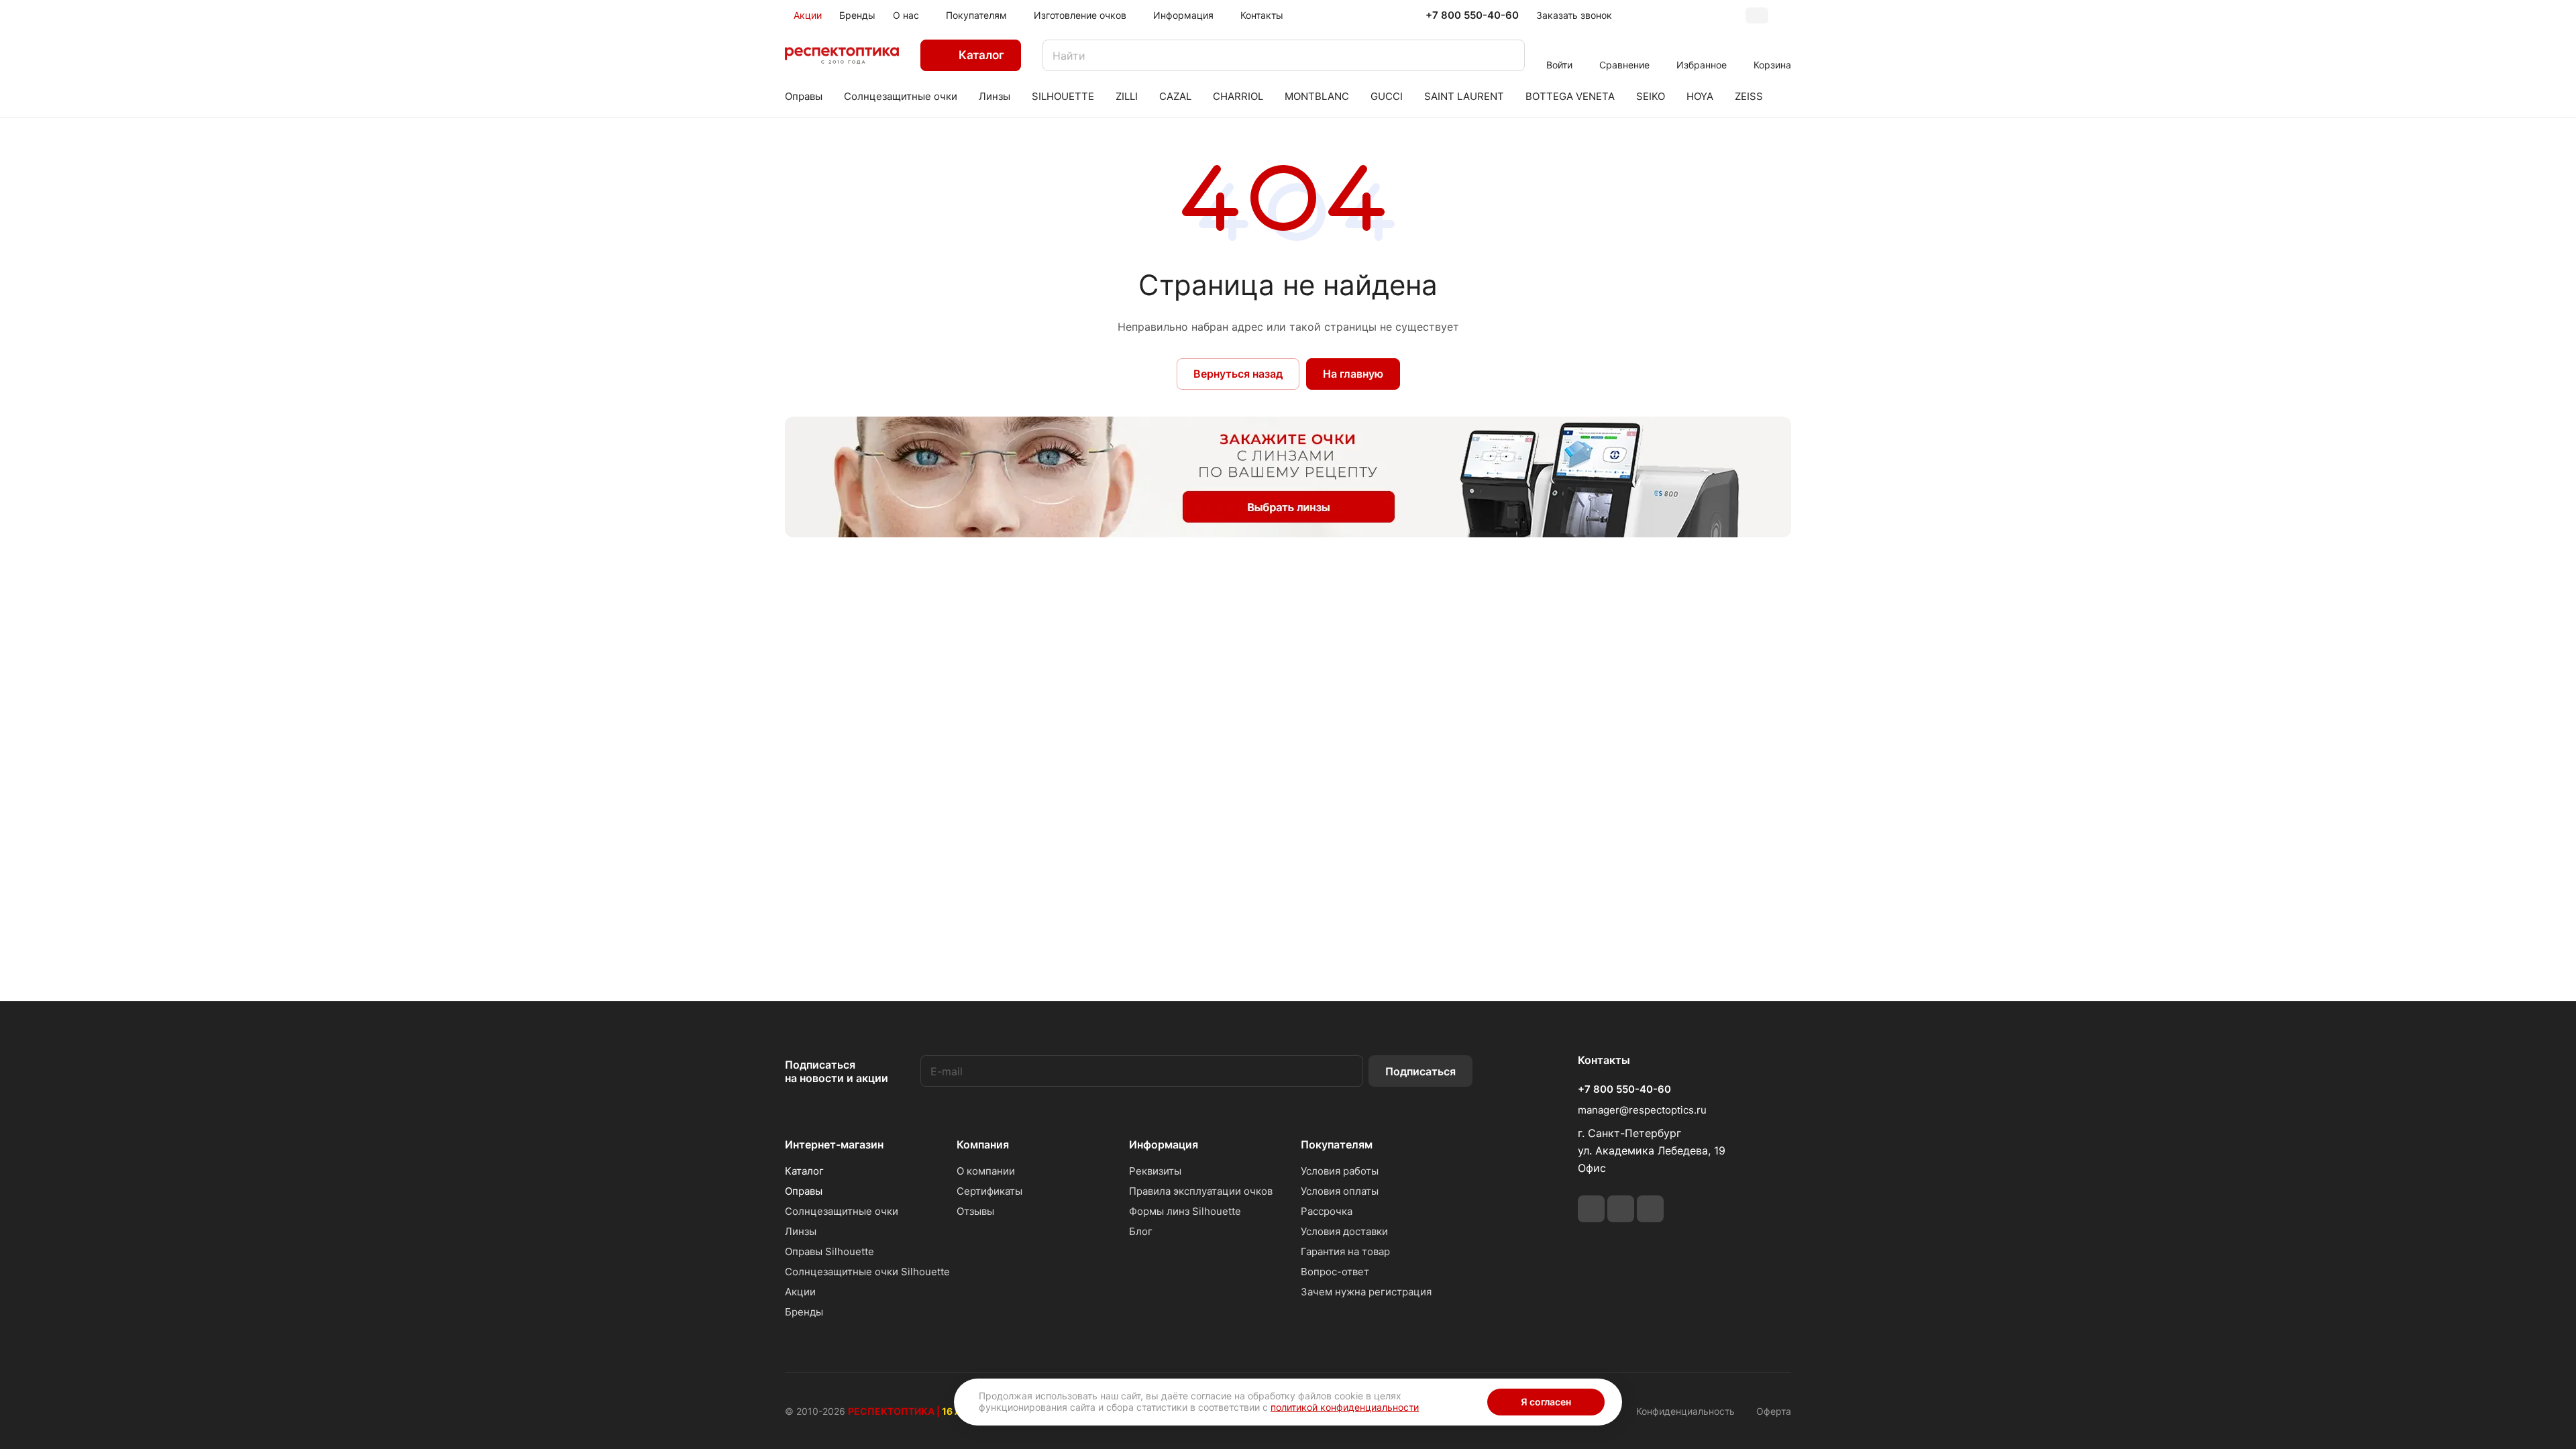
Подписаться (1420, 1071)
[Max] (1650, 1209)
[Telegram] (1591, 1209)
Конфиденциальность (1685, 1411)
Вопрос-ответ (1335, 1272)
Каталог (804, 1171)
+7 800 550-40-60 (1472, 15)
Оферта (1774, 1411)
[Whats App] (1621, 1209)
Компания (983, 1144)
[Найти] (1508, 55)
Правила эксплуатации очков (1201, 1191)
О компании (986, 1171)
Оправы (804, 1191)
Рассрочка (1327, 1211)
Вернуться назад (1238, 374)
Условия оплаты (1340, 1191)
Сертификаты (989, 1191)
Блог (1141, 1231)
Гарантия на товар (1345, 1251)
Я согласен (1546, 1402)
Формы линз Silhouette (1185, 1211)
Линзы (801, 1231)
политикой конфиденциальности (1345, 1407)
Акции (800, 1292)
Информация (1164, 1144)
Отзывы (975, 1211)
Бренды (804, 1312)
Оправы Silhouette (829, 1251)
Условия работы (1340, 1171)
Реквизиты (1155, 1171)
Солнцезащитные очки (842, 1211)
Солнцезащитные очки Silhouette (867, 1272)
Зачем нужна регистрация (1366, 1292)
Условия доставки (1344, 1231)
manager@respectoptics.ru (1642, 1110)
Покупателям (1337, 1144)
